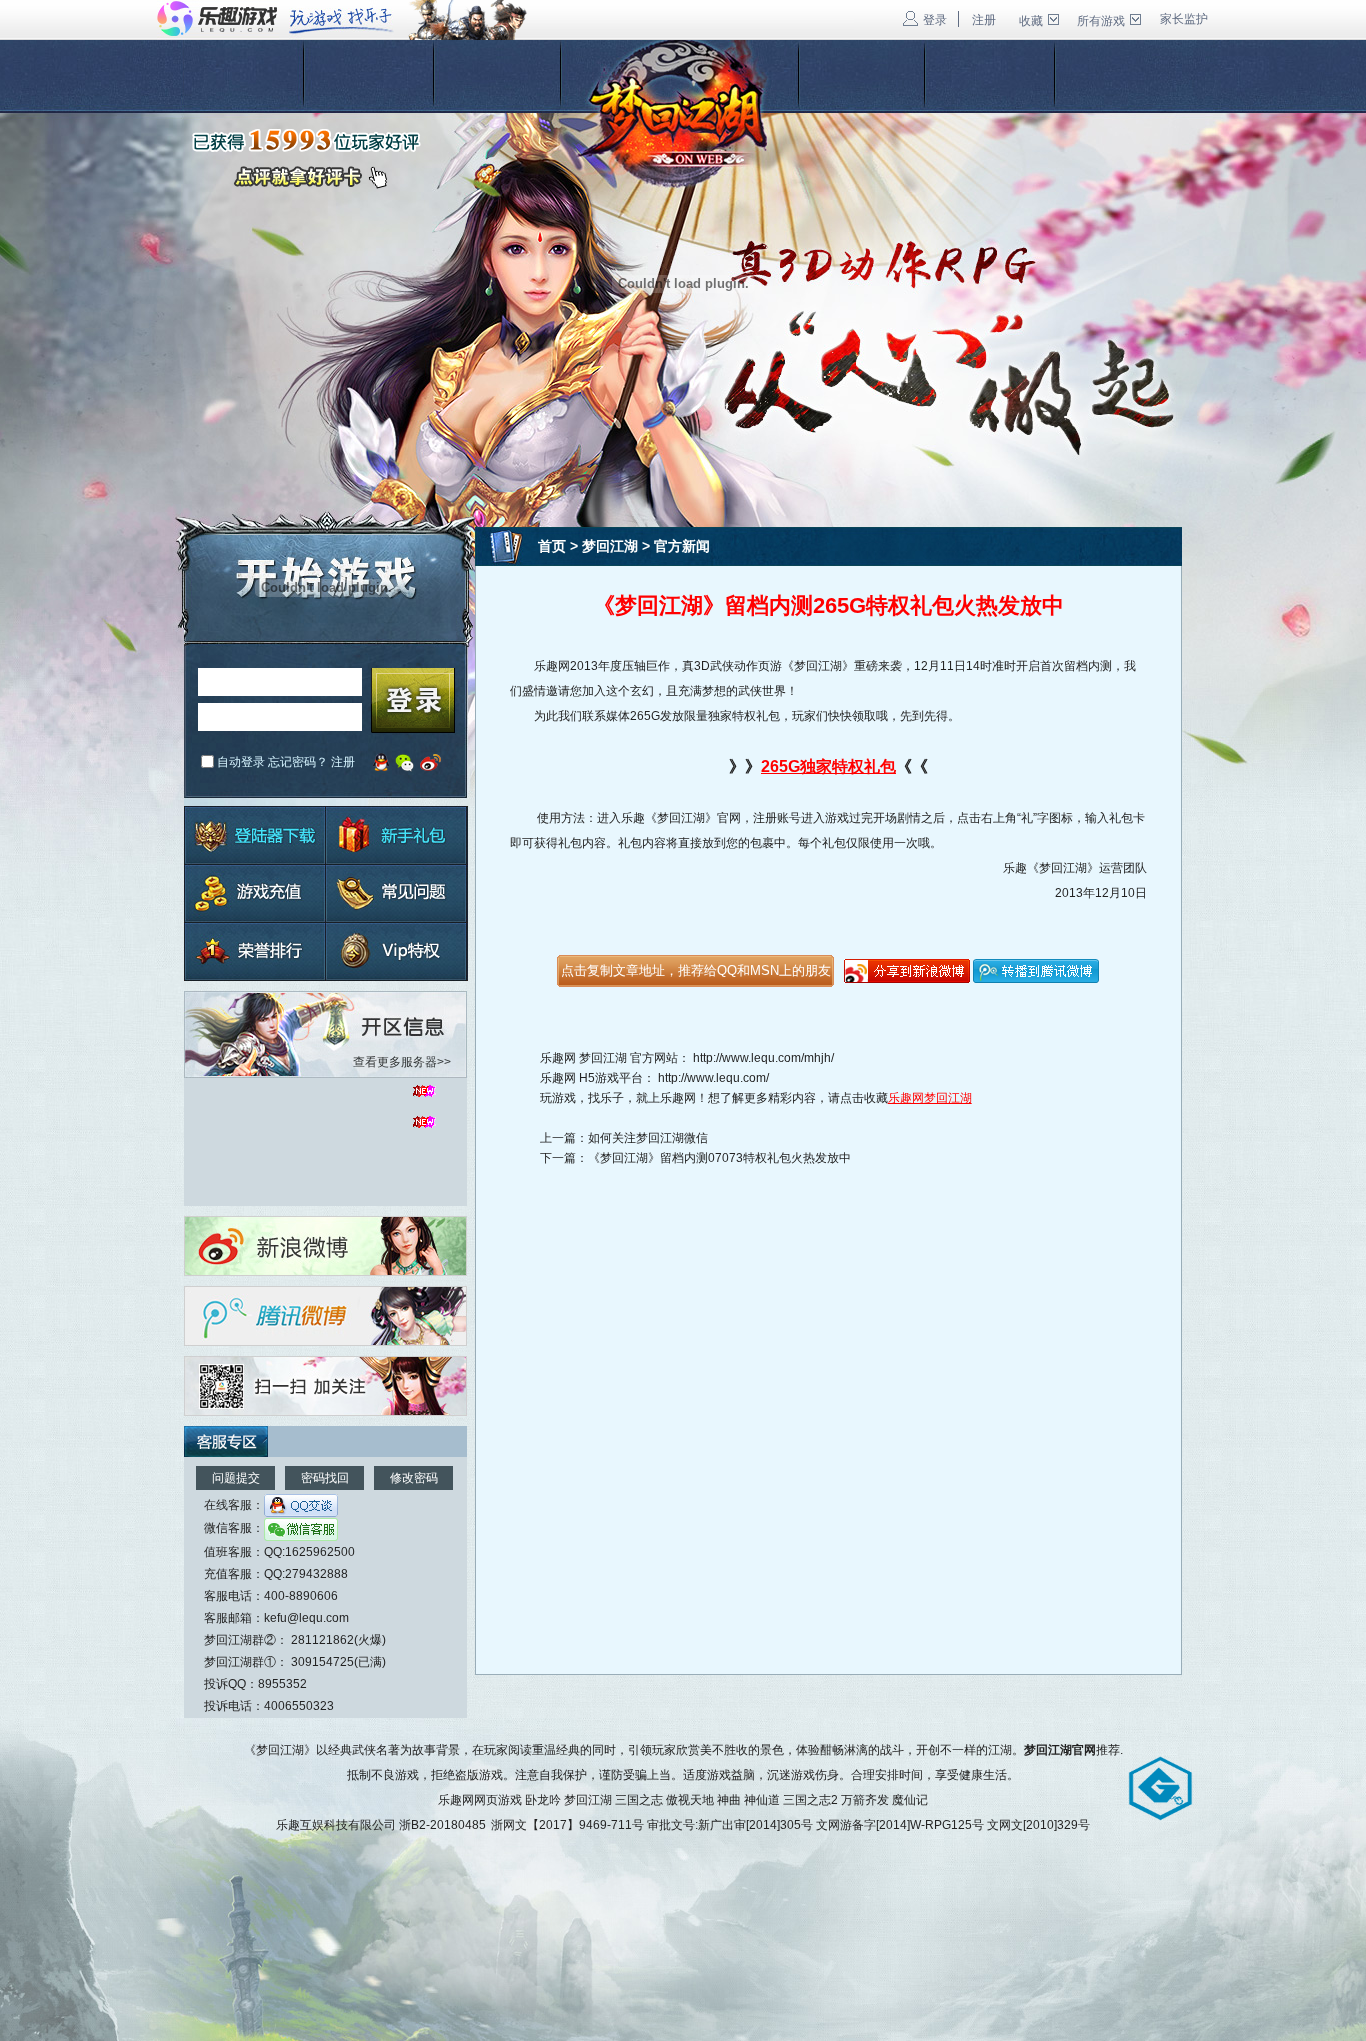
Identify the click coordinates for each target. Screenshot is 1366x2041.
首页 (552, 546)
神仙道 (762, 1800)
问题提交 (236, 1478)
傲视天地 (690, 1800)
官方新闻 (682, 546)
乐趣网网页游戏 (480, 1800)
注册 (984, 20)
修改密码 (414, 1478)
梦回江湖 (610, 546)
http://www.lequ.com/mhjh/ (763, 1058)
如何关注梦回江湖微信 (648, 1138)
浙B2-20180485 (442, 1825)
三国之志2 (810, 1800)
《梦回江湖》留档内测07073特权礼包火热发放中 (719, 1158)
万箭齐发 (865, 1800)
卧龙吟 (543, 1800)
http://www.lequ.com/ (713, 1078)
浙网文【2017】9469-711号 (567, 1825)
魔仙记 (910, 1800)
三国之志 (639, 1800)
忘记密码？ (298, 762)
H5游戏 (599, 1078)
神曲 (729, 1800)
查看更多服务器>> (402, 1062)
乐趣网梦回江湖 (930, 1098)
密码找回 (325, 1478)
